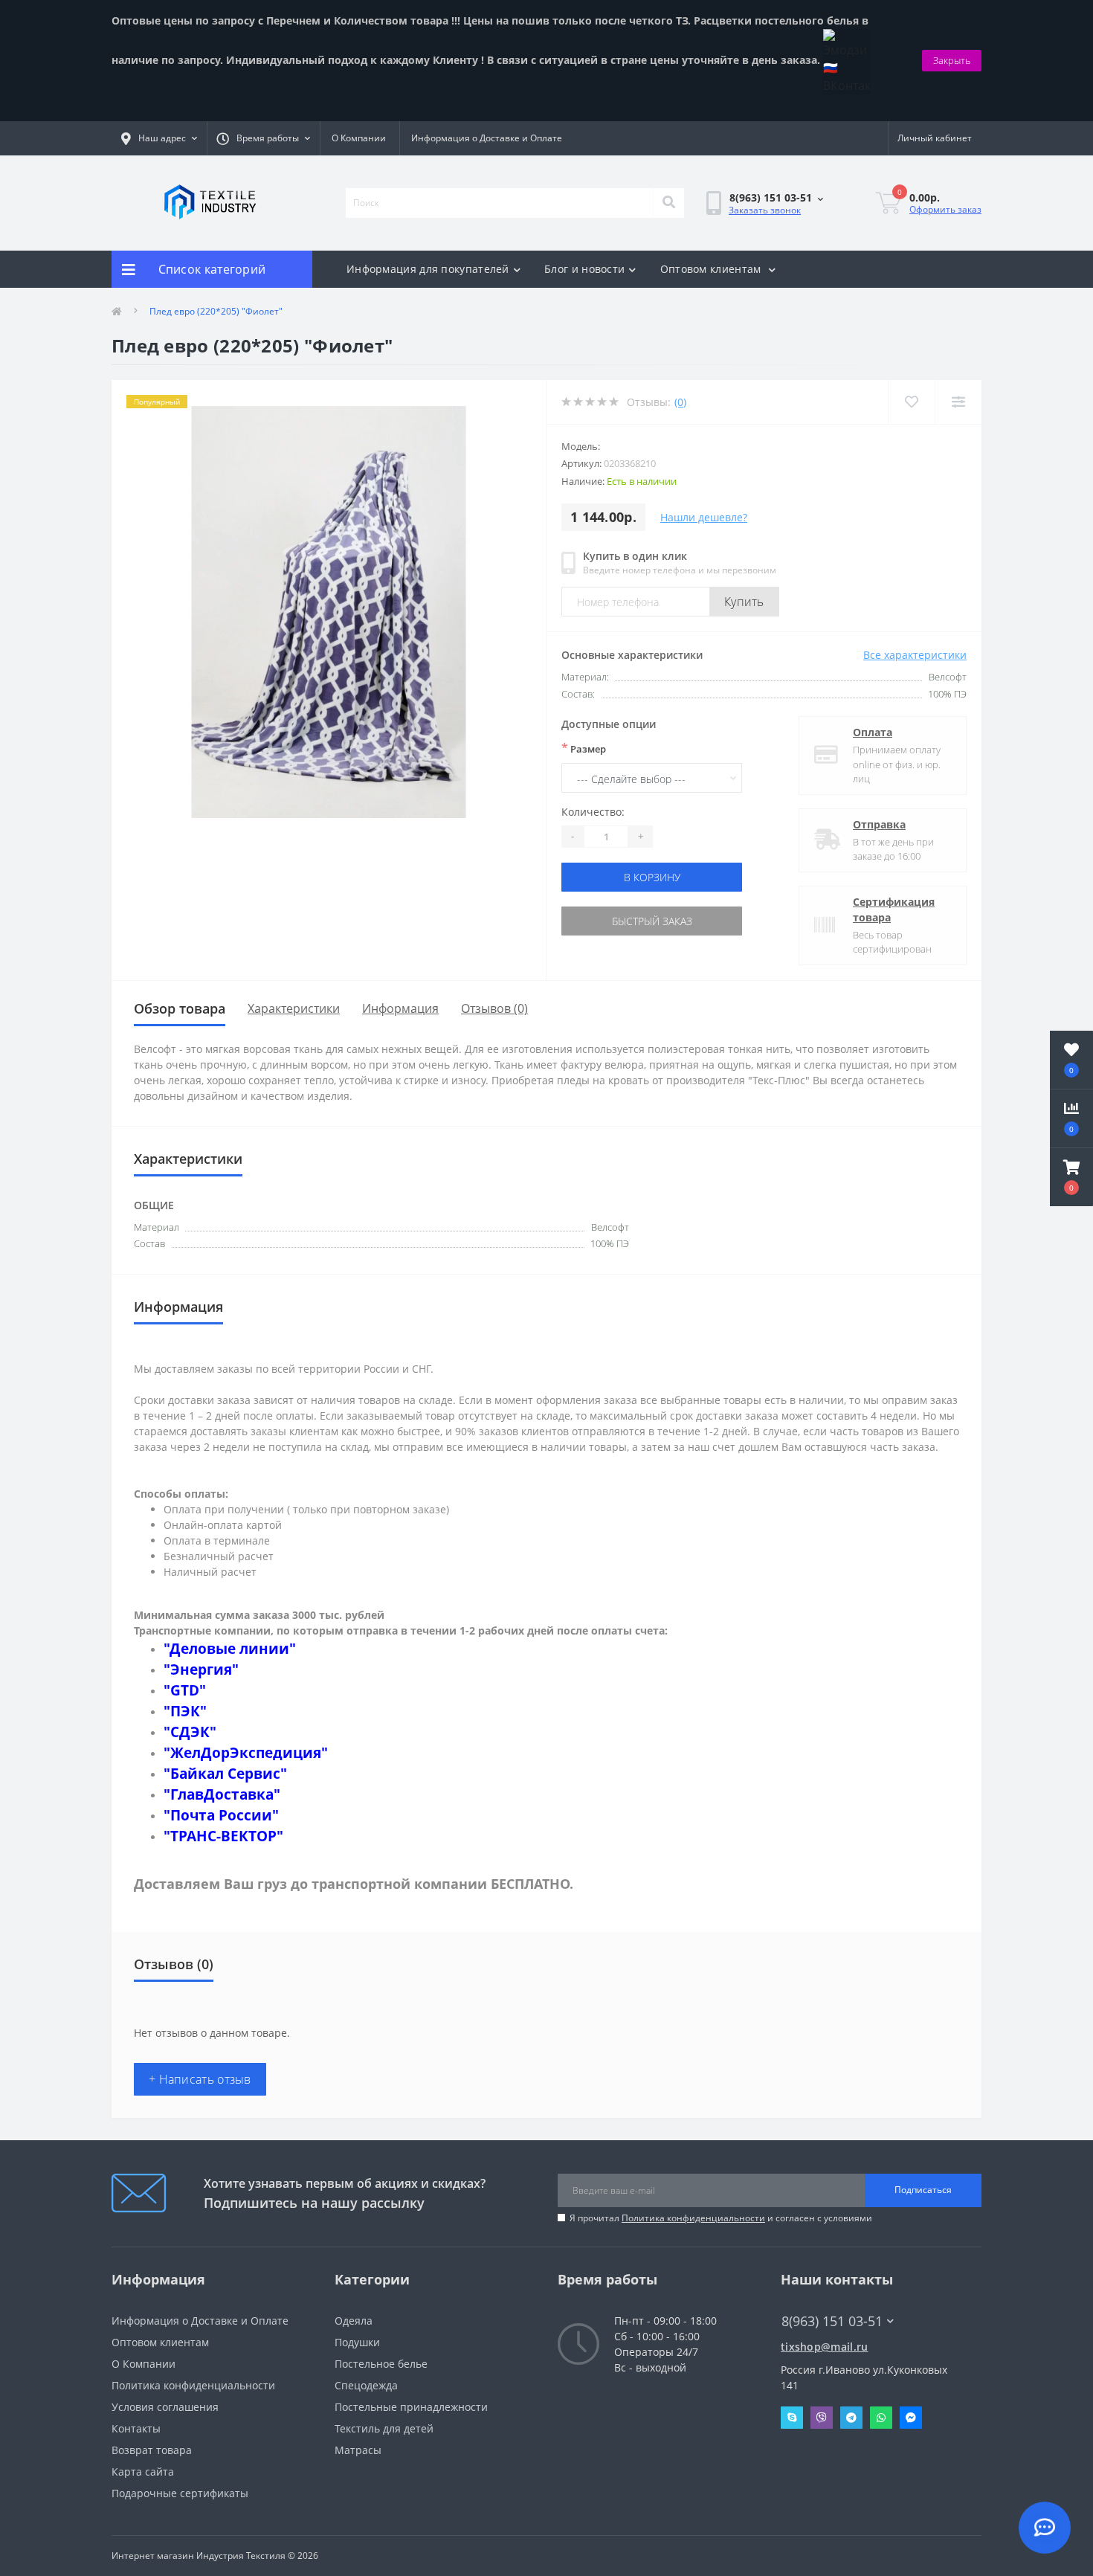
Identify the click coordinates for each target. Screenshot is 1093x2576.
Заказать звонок (765, 210)
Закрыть (952, 60)
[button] (1071, 1177)
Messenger (911, 2418)
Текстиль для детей (384, 2428)
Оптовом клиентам (712, 269)
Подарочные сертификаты (180, 2493)
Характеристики (294, 1008)
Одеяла (354, 2321)
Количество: (593, 812)
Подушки (357, 2342)
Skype (792, 2418)
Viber (822, 2418)
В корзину (652, 877)
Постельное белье (381, 2364)
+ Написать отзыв (200, 2079)
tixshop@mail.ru (825, 2347)
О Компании (359, 138)
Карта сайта (143, 2472)
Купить (744, 602)
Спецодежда (366, 2385)
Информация (400, 1008)
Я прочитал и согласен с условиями (721, 2218)
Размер (584, 748)
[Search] (668, 203)
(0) (680, 402)
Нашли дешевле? (704, 517)
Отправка (879, 824)
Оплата (873, 732)
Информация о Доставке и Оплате (487, 138)
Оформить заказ (945, 209)
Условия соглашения (165, 2407)
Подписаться (923, 2190)
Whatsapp (881, 2418)
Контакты (136, 2428)
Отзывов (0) (494, 1008)
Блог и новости (584, 269)
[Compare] (958, 402)
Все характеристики (915, 655)
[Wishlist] (911, 402)
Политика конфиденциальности (693, 2218)
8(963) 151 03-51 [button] (832, 2321)
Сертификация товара (894, 909)
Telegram (851, 2418)
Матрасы (358, 2450)
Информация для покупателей (428, 269)
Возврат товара (152, 2450)
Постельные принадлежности (411, 2407)
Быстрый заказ (652, 921)
